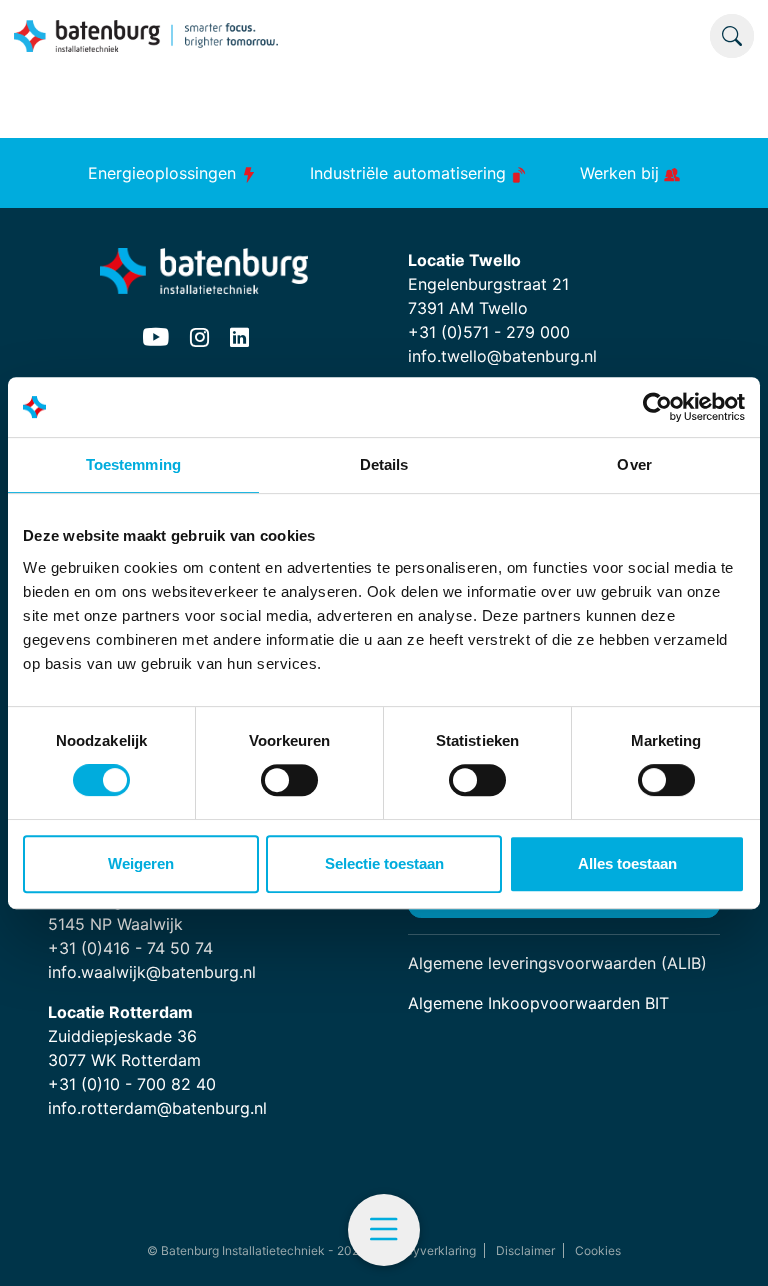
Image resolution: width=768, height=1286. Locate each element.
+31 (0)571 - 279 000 (489, 332)
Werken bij (622, 173)
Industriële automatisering (410, 173)
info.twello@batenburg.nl (502, 356)
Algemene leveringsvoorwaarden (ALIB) (557, 963)
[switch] (289, 780)
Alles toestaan (627, 863)
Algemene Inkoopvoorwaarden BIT (538, 1003)
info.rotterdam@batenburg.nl (157, 1108)
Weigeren (141, 863)
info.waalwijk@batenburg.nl (152, 972)
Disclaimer (525, 1250)
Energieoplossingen (164, 173)
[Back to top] (728, 1246)
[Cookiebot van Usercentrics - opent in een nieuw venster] (657, 407)
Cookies (598, 1250)
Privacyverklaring (426, 1250)
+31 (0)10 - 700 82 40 (132, 1084)
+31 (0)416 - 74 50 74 (130, 948)
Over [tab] (634, 464)
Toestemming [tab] (133, 464)
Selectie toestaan (384, 863)
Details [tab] (384, 464)
